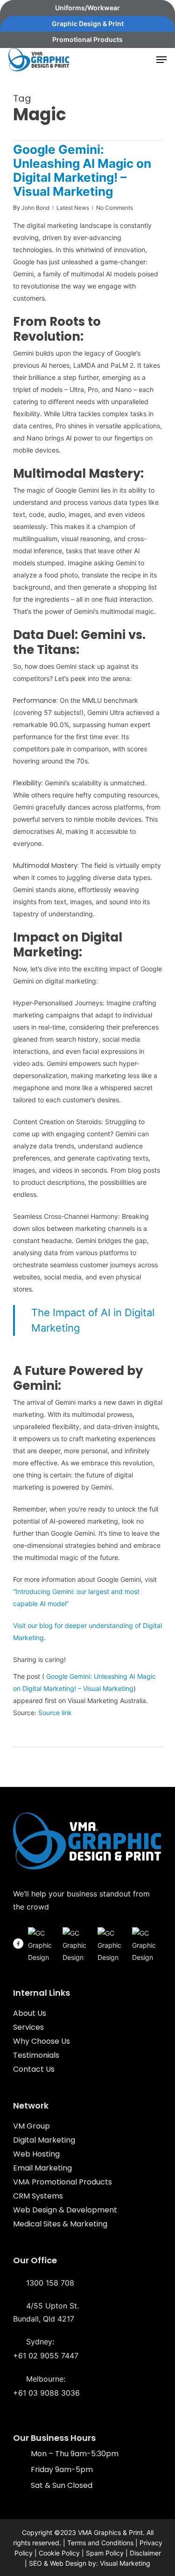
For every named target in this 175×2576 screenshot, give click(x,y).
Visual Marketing (125, 2563)
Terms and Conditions (100, 2543)
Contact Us (34, 2069)
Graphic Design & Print (88, 24)
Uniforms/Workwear (87, 8)
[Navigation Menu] (161, 60)
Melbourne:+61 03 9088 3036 (46, 2386)
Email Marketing (42, 2168)
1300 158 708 (49, 2283)
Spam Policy (105, 2553)
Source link (55, 1713)
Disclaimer (145, 2553)
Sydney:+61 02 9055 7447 (46, 2349)
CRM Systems (38, 2196)
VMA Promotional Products (63, 2182)
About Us (30, 2013)
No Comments (115, 208)
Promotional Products (87, 39)
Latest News (73, 208)
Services (28, 2027)
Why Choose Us (42, 2041)
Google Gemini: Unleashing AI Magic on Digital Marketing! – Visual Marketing (82, 170)
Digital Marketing (44, 2140)
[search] (143, 60)
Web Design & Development (65, 2210)
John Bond (35, 208)
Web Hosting (36, 2154)
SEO (35, 2563)
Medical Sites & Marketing (60, 2224)
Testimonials (36, 2055)
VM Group (31, 2126)
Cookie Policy (59, 2553)
